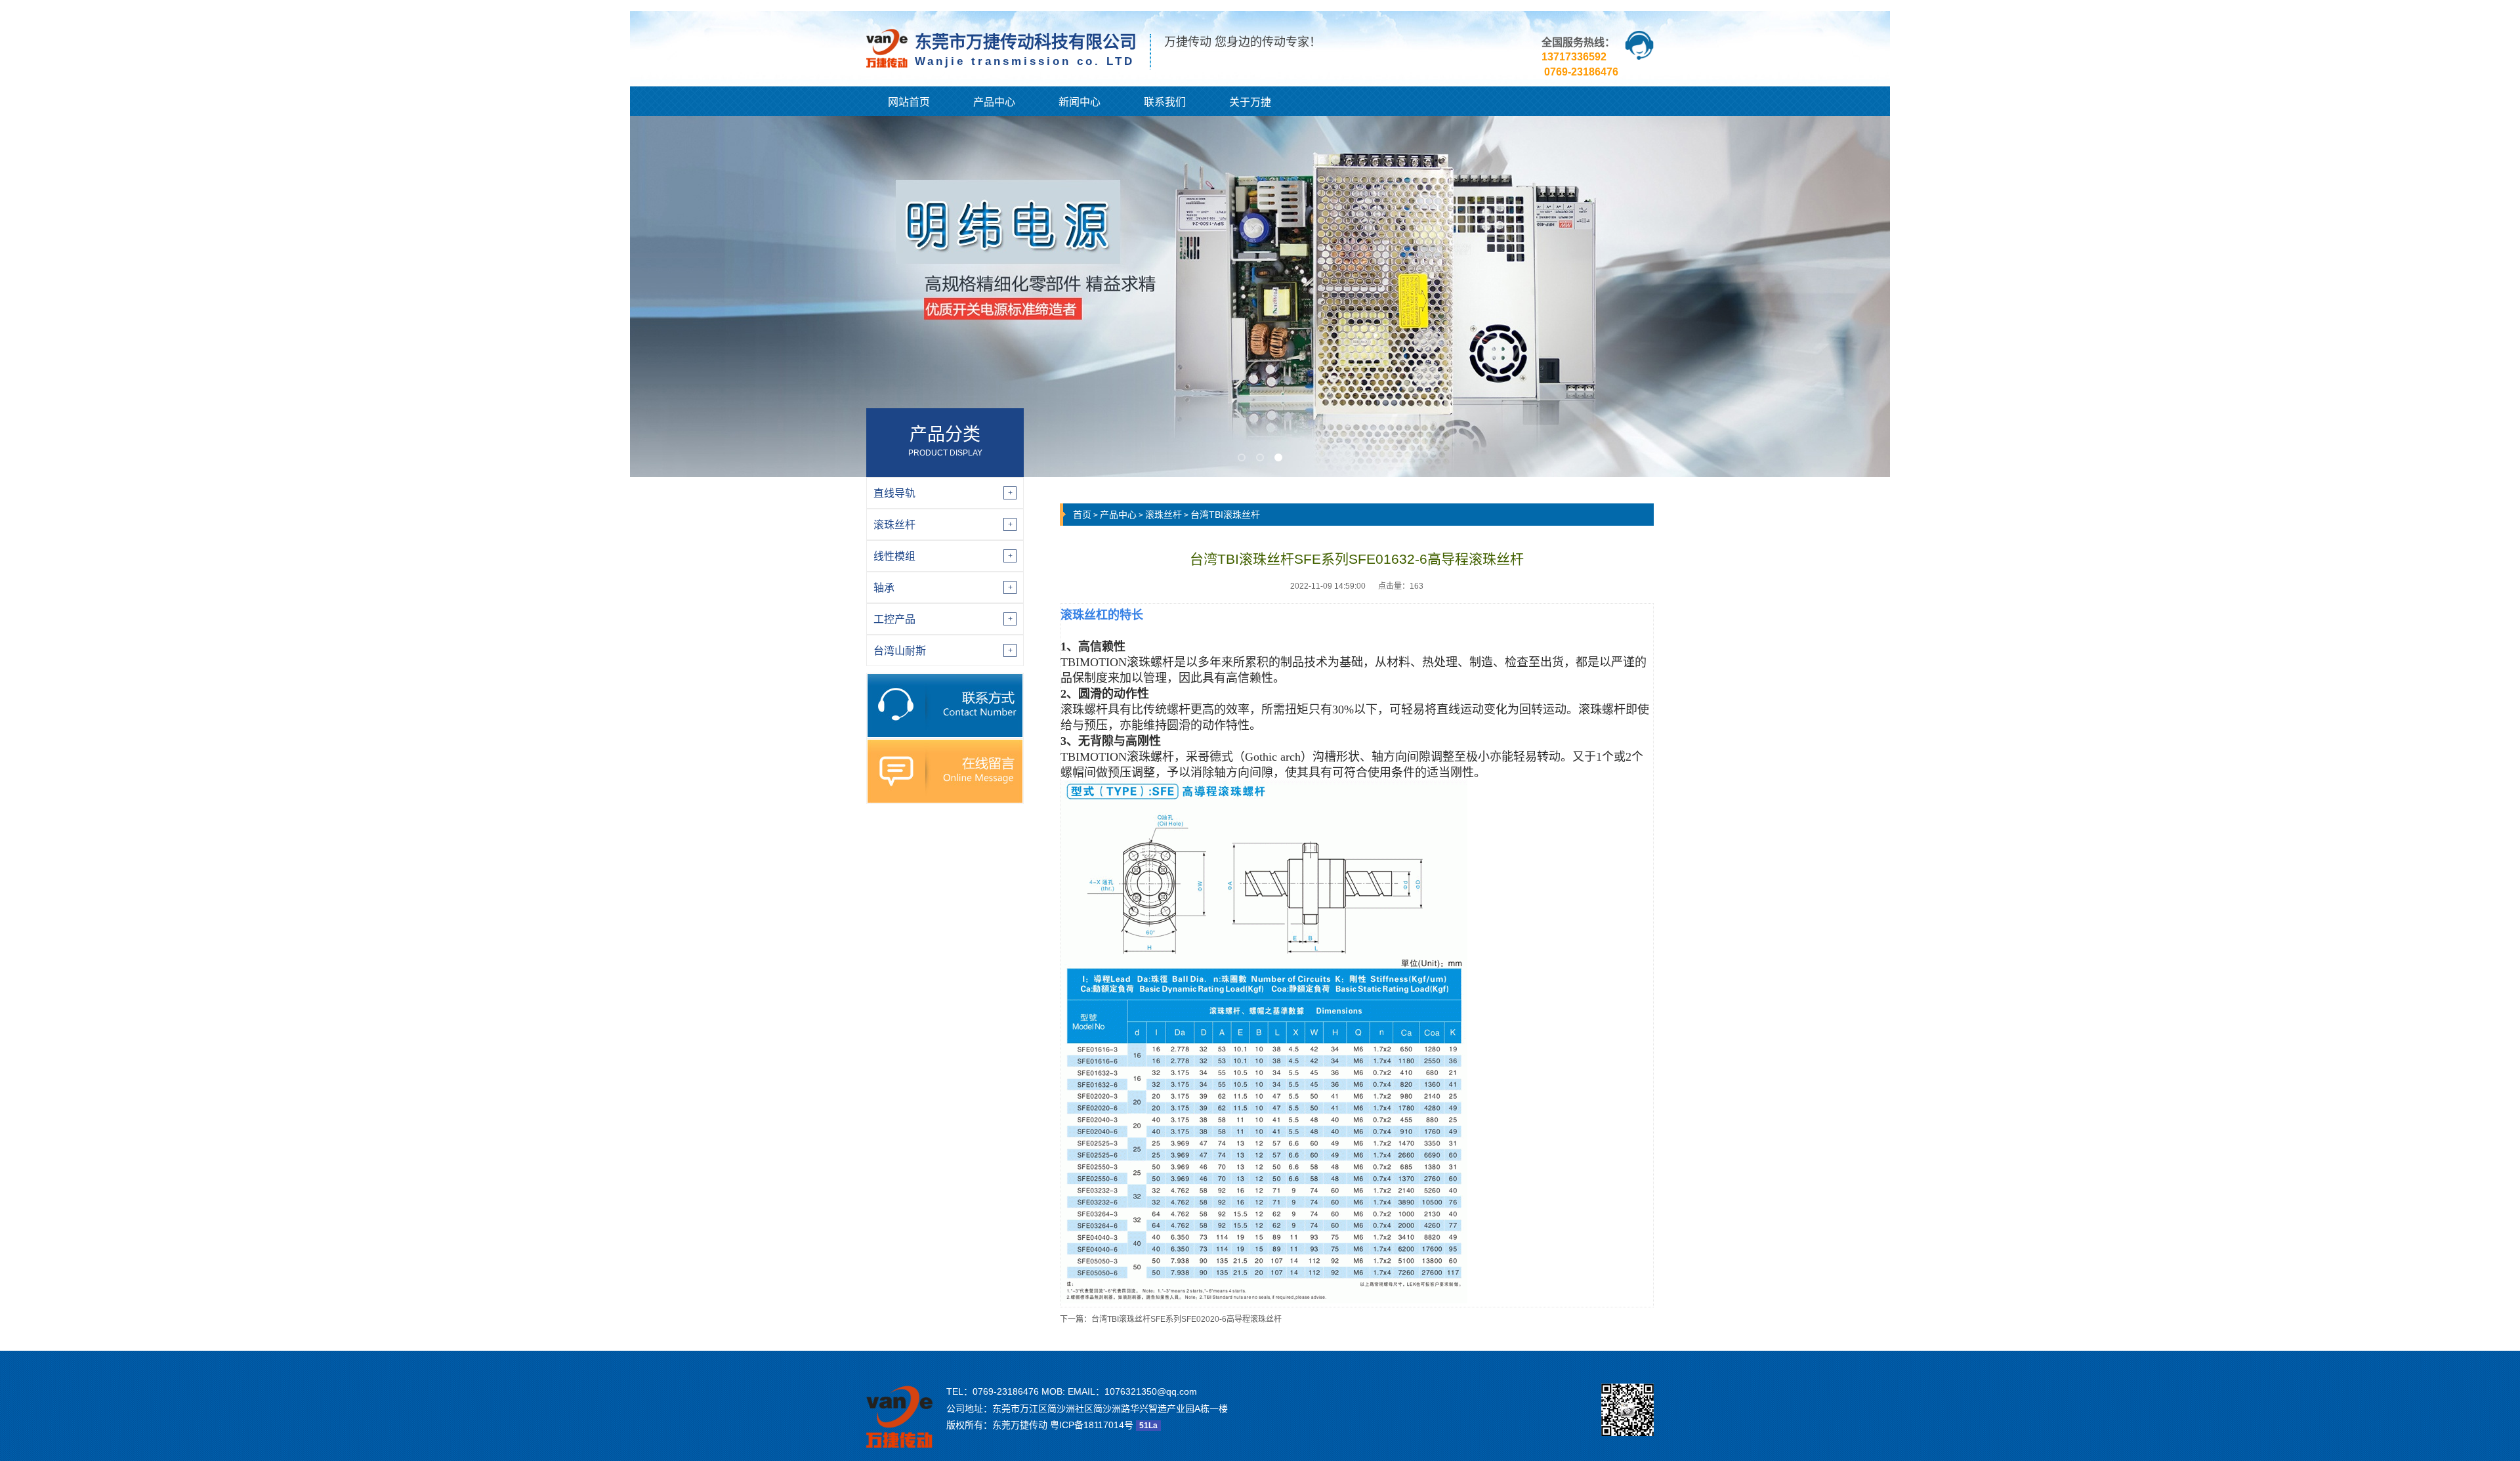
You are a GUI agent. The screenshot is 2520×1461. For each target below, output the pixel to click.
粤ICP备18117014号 (1092, 1425)
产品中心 (994, 102)
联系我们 (1165, 102)
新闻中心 (1080, 102)
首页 (1082, 515)
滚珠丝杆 (1164, 515)
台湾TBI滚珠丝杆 (1225, 515)
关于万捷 (1250, 102)
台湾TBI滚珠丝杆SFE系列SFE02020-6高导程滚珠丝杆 (1186, 1319)
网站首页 (909, 102)
